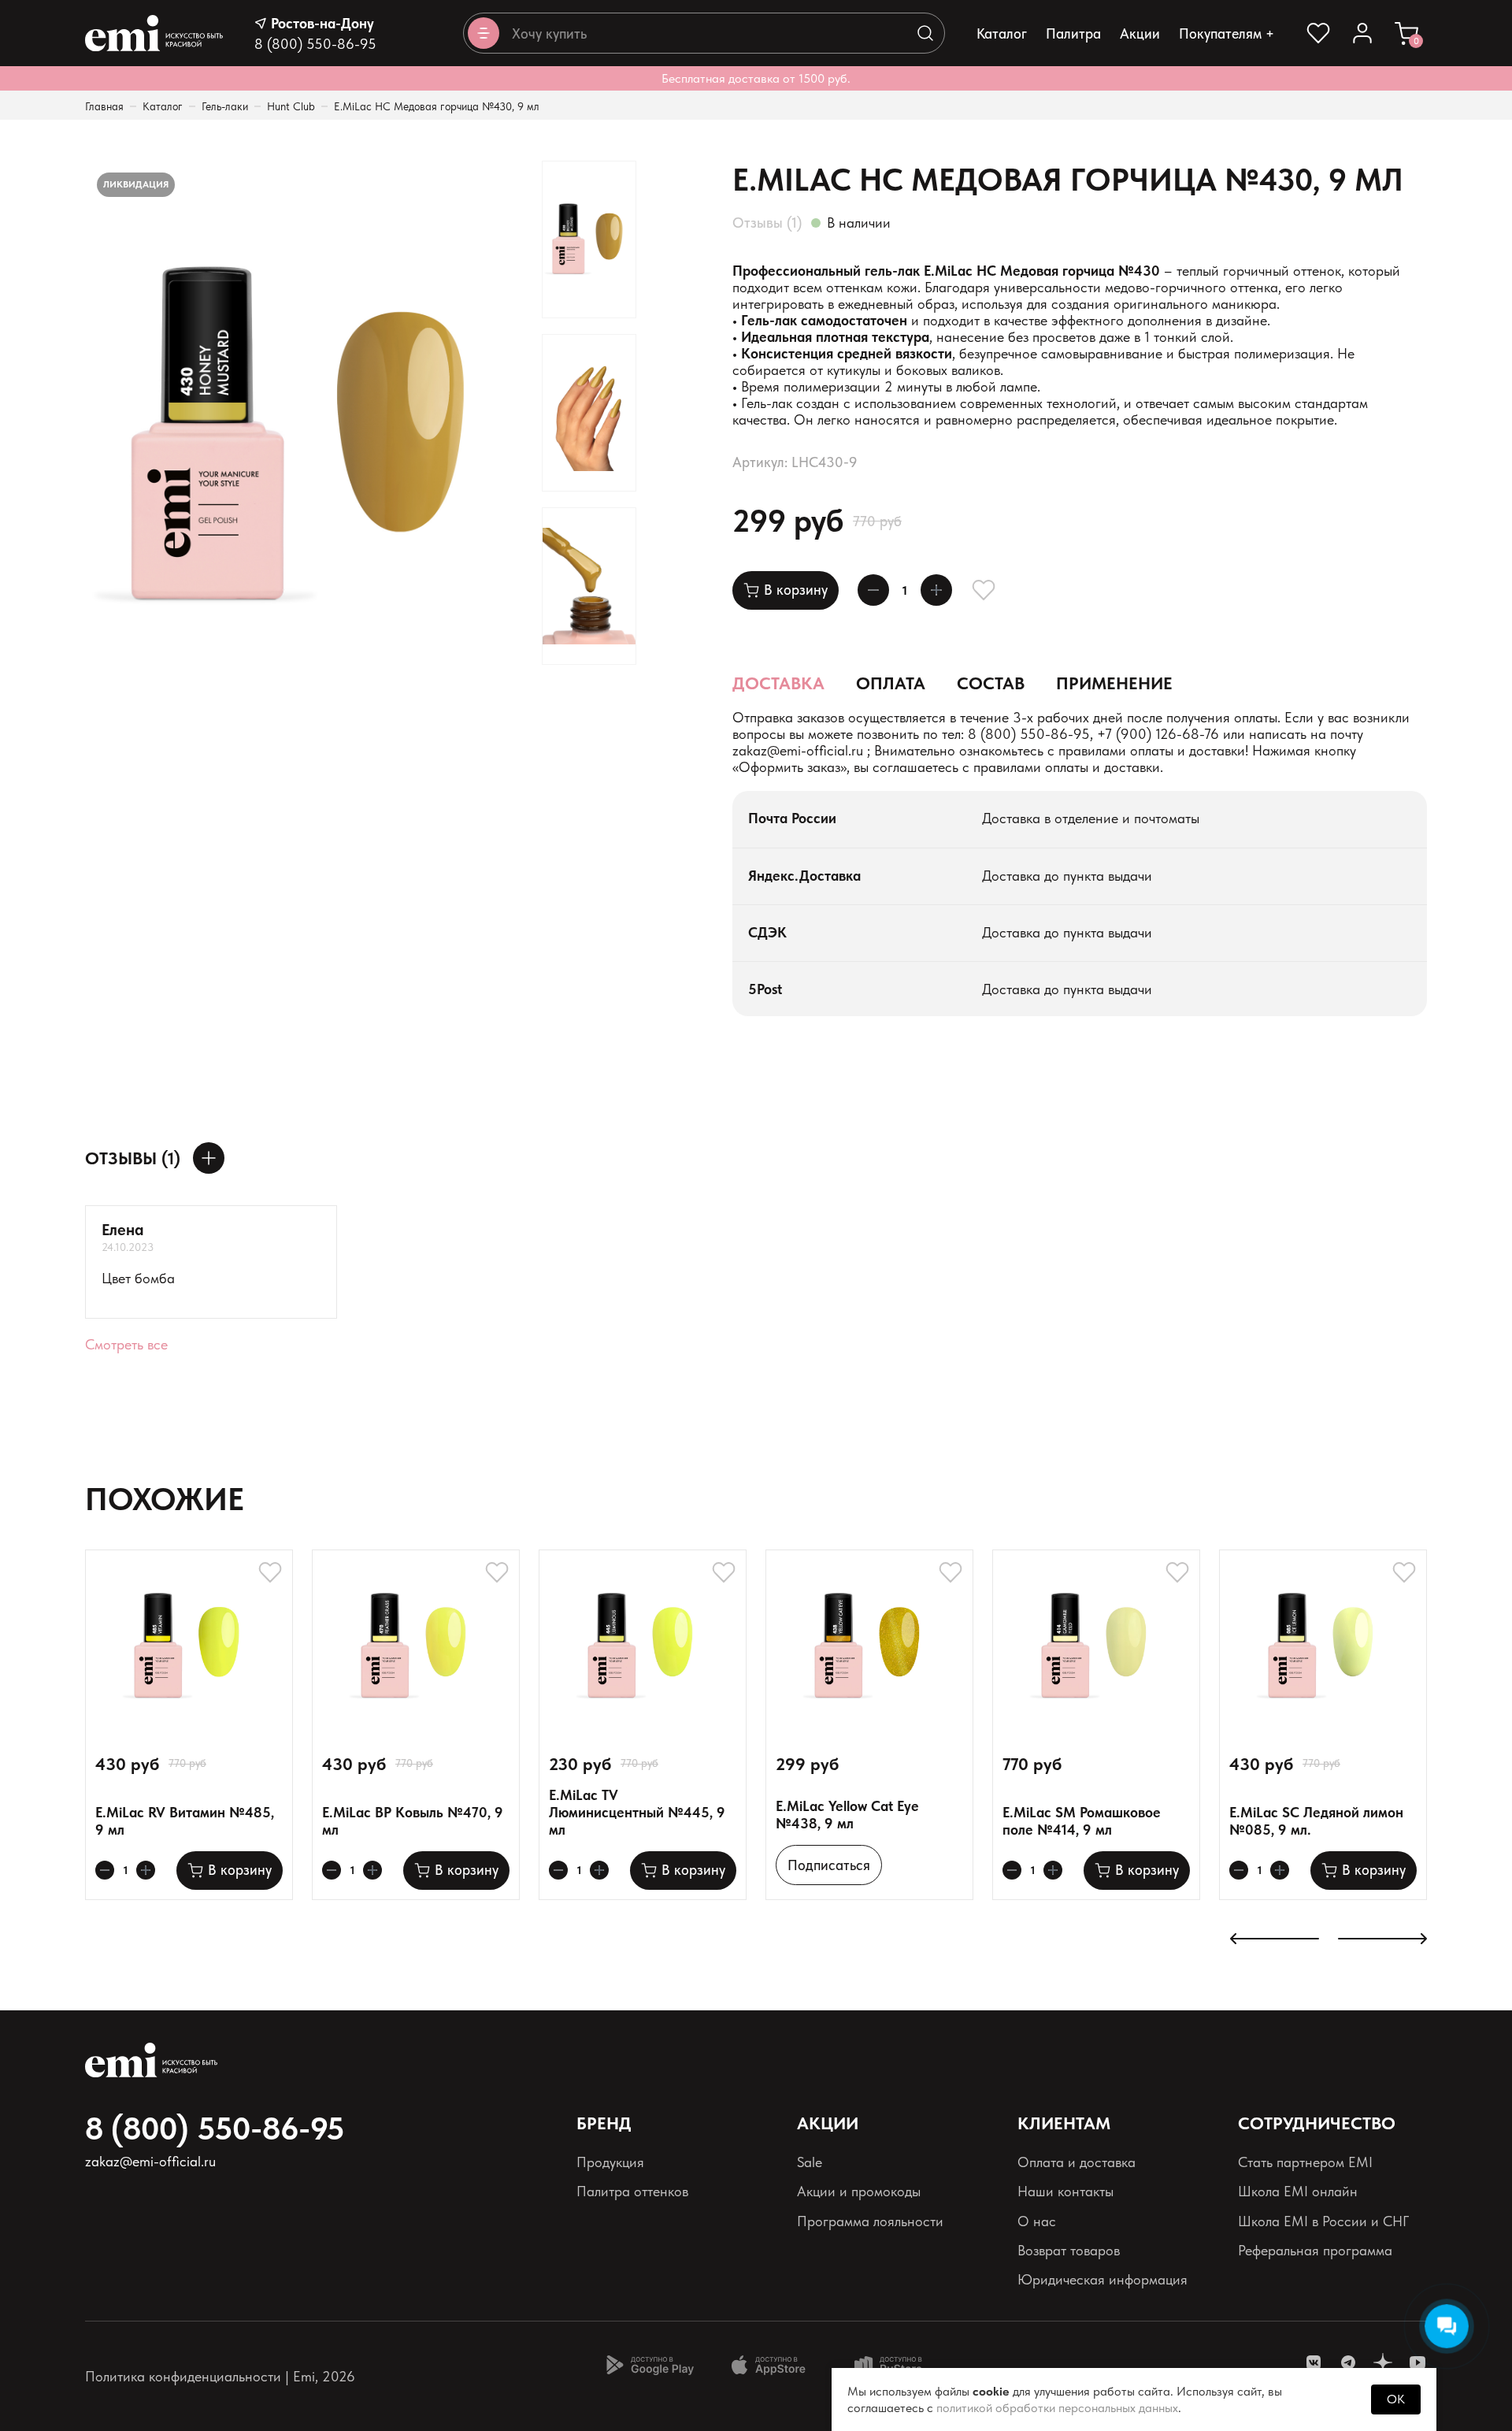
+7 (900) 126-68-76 (1158, 734)
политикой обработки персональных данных (1057, 2408)
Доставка (778, 683)
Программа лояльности (870, 2221)
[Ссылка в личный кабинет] (1362, 33)
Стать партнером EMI (1305, 2162)
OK (1396, 2399)
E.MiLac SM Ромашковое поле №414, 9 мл (1082, 1821)
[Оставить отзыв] (209, 1158)
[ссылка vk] (1314, 2362)
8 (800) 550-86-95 (315, 44)
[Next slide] (1382, 1940)
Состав (991, 683)
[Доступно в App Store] (774, 2365)
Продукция (610, 2162)
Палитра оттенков (632, 2191)
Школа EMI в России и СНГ (1323, 2221)
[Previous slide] (1275, 1940)
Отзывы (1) (767, 223)
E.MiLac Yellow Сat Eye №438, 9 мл (847, 1815)
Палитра (1073, 33)
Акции (1140, 33)
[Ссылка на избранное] (1318, 33)
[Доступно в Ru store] (899, 2365)
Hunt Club (291, 106)
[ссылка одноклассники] (1383, 2362)
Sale (810, 2162)
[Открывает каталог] (484, 33)
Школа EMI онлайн (1298, 2191)
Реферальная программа (1315, 2250)
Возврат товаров (1069, 2250)
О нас (1037, 2221)
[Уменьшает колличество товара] (873, 590)
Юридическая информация (1102, 2279)
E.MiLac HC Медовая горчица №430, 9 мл (437, 106)
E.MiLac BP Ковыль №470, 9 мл (413, 1821)
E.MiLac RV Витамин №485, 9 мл (185, 1821)
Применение (1114, 683)
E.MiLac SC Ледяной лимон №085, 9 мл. (1316, 1821)
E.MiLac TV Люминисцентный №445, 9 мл (637, 1812)
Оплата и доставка (1077, 2162)
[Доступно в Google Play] (650, 2365)
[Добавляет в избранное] (984, 590)
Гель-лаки (225, 106)
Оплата (891, 683)
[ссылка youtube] (1417, 2362)
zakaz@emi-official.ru (798, 750)
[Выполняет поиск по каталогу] (925, 33)
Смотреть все (126, 1344)
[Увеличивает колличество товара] (936, 590)
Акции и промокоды (859, 2191)
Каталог (1002, 33)
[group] (306, 436)
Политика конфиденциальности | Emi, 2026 (220, 2376)
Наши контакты (1065, 2191)
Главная (104, 106)
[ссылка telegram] (1348, 2362)
